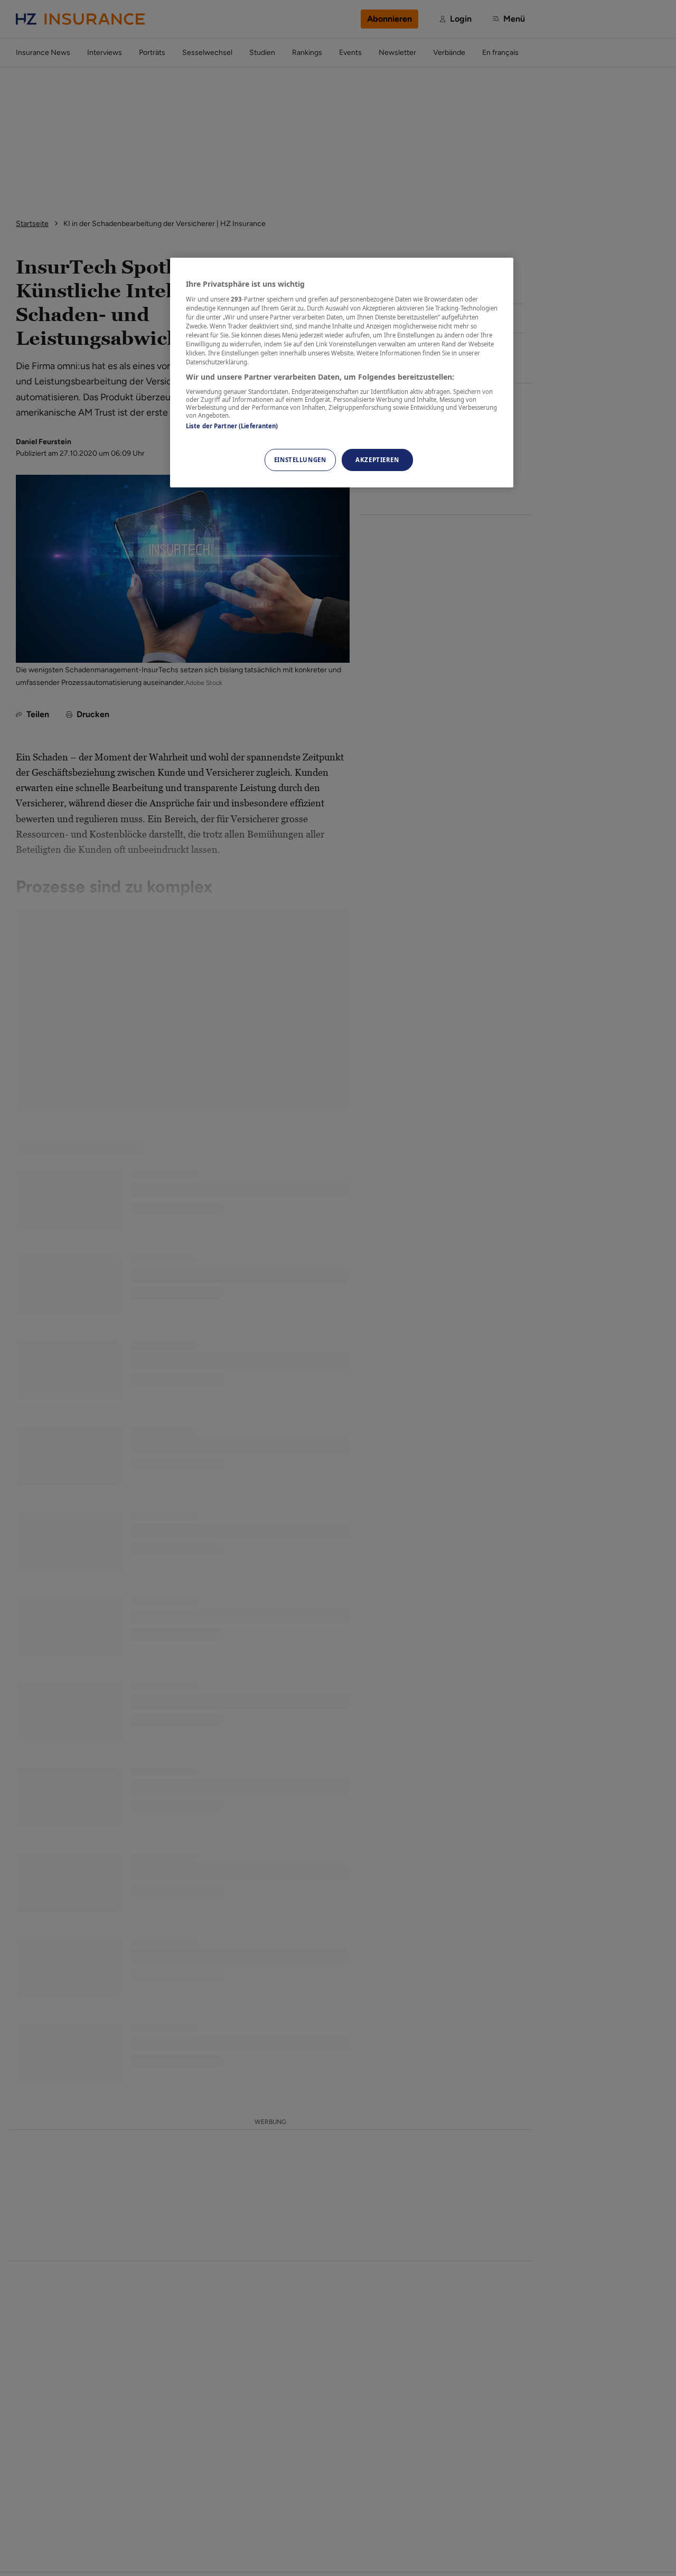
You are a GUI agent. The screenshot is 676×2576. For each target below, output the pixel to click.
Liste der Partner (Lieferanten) (232, 425)
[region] (342, 373)
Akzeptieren (377, 460)
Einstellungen (300, 460)
